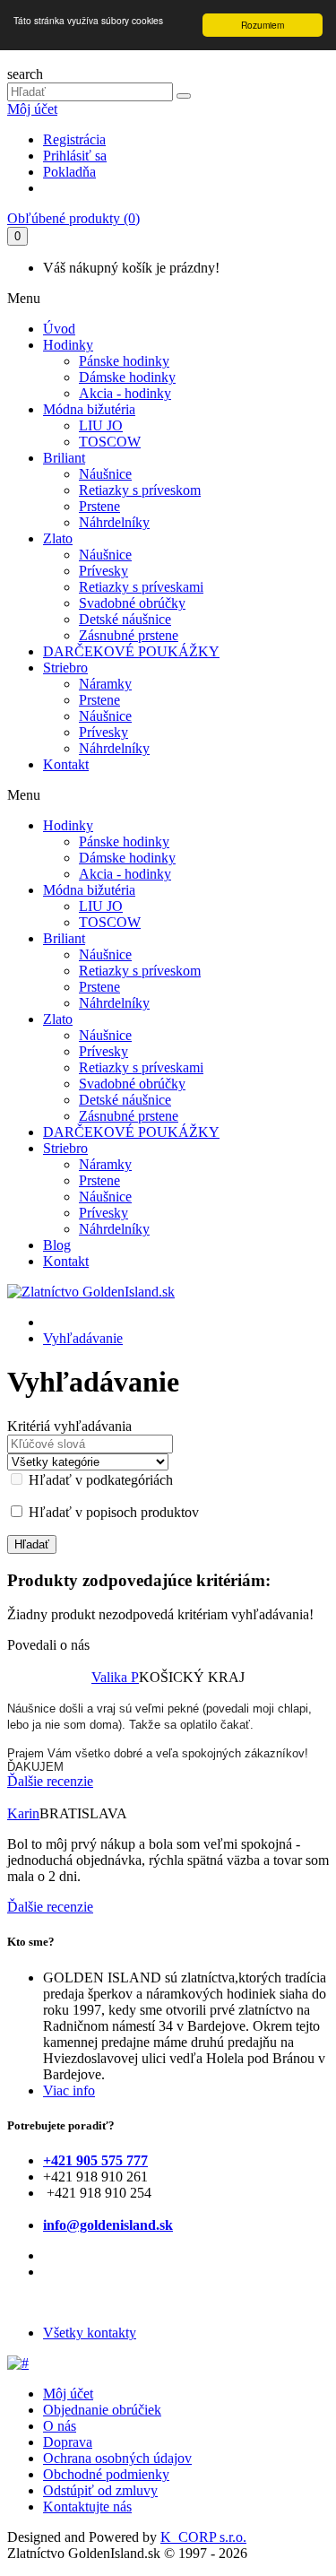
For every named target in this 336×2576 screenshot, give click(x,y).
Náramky (105, 684)
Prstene (99, 506)
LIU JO (101, 425)
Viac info (69, 2090)
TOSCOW (110, 442)
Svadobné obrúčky (132, 603)
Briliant (64, 458)
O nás (60, 2426)
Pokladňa (69, 172)
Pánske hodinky (124, 361)
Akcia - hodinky (125, 393)
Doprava (68, 2442)
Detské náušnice (125, 619)
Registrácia (74, 139)
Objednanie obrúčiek (102, 2410)
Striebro (65, 668)
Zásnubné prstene (129, 635)
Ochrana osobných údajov (117, 2458)
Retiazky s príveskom (140, 490)
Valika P (115, 1677)
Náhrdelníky (114, 522)
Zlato (58, 538)
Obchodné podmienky (106, 2474)
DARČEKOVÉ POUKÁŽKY (131, 651)
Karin (23, 1813)
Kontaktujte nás (87, 2507)
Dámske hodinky (127, 377)
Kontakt (66, 764)
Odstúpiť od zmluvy (100, 2490)
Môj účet (32, 109)
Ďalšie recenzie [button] (50, 1781)
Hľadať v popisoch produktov (112, 1512)
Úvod (59, 329)
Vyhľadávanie (83, 1338)
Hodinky (68, 345)
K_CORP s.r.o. (203, 2537)
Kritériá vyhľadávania (69, 1426)
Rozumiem (263, 25)
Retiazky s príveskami (141, 587)
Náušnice (105, 474)
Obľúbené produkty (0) (73, 218)
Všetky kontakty (90, 2333)
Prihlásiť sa (75, 156)
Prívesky (103, 571)
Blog (57, 1245)
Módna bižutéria (89, 409)
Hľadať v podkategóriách (99, 1480)
